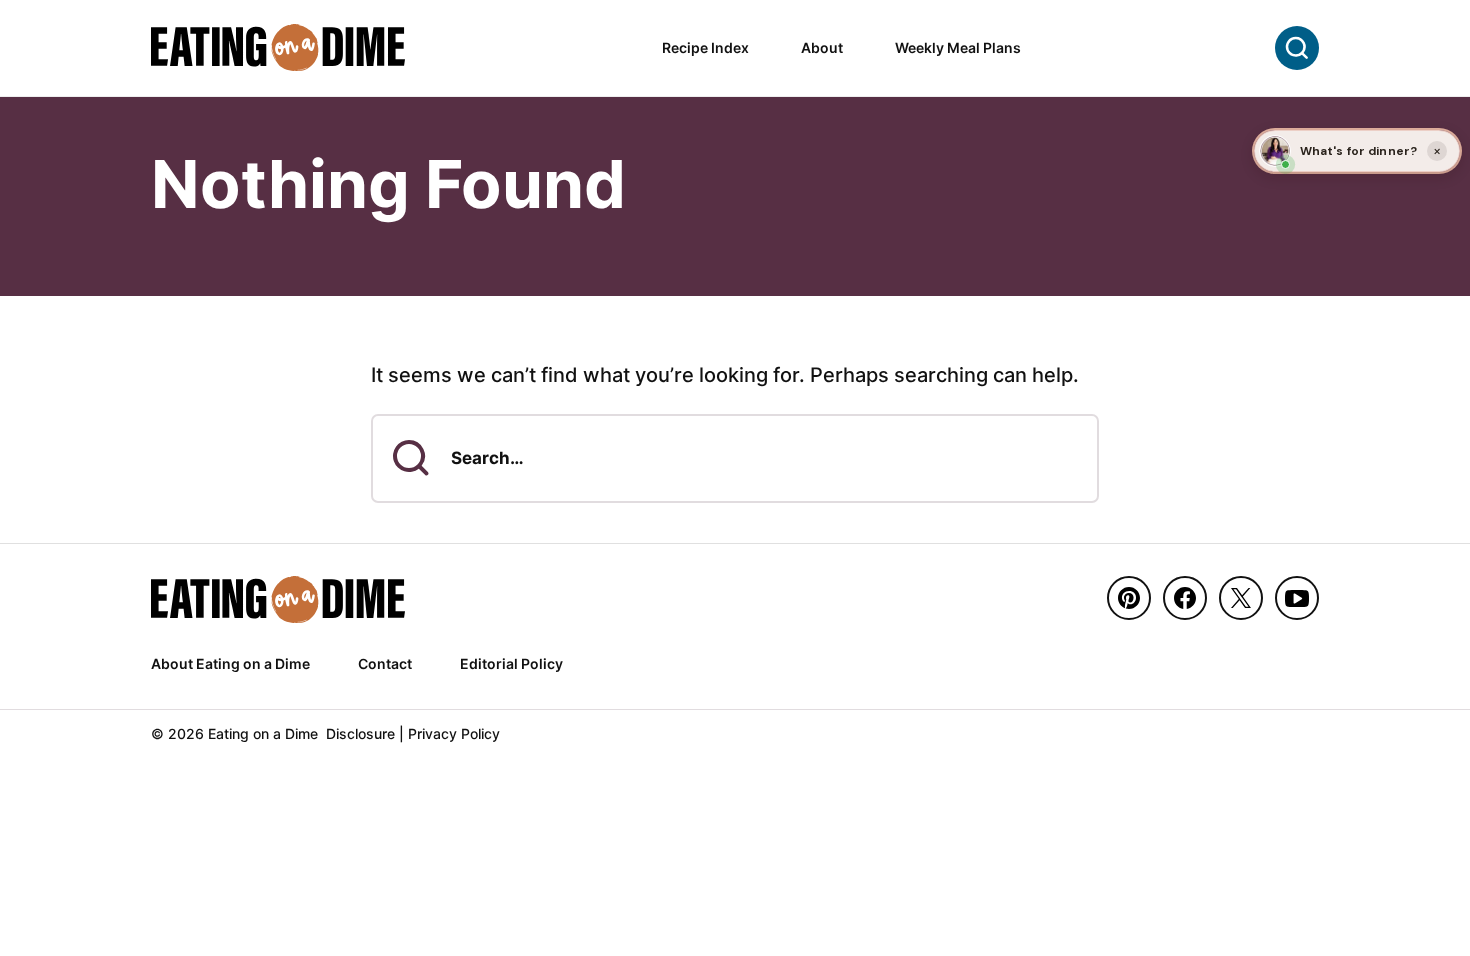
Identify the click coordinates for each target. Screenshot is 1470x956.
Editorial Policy (511, 663)
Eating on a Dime (279, 47)
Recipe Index (705, 47)
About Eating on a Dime (230, 663)
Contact (385, 663)
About (822, 47)
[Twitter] (1241, 598)
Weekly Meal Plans (958, 47)
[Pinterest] (1129, 598)
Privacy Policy (454, 733)
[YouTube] (1297, 598)
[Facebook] (1185, 598)
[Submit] (411, 458)
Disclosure (360, 733)
